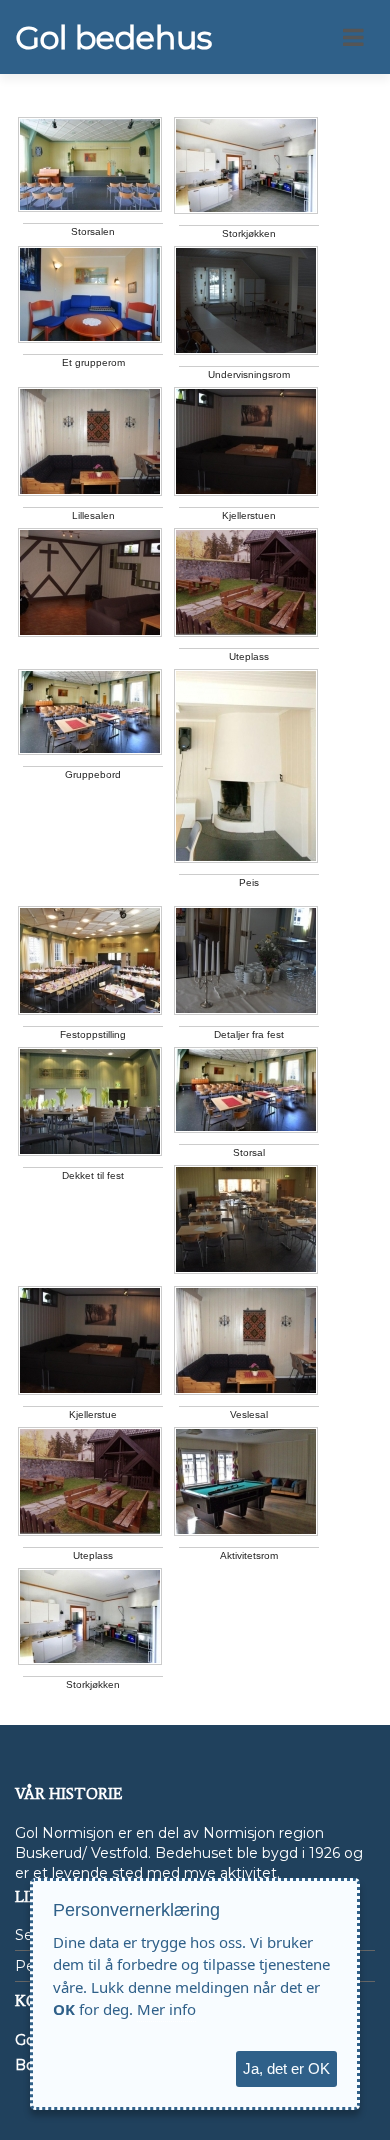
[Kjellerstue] (90, 1340)
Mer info (166, 2009)
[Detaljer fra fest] (246, 960)
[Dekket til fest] (90, 1101)
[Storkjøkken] (246, 165)
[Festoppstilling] (90, 960)
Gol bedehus (113, 38)
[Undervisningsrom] (246, 300)
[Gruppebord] (90, 712)
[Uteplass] (246, 582)
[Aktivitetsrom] (246, 1481)
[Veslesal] (246, 1340)
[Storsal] (246, 1090)
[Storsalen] (90, 164)
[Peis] (246, 766)
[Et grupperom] (90, 294)
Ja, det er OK (286, 2068)
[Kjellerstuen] (246, 441)
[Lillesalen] (90, 441)
